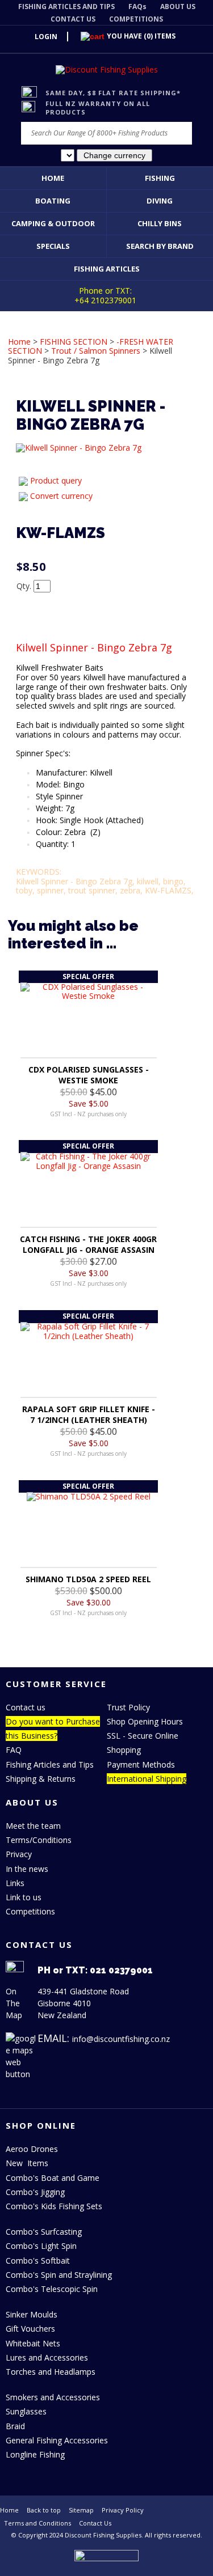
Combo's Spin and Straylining (59, 2275)
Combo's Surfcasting (44, 2232)
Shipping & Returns (41, 1779)
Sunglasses (26, 2411)
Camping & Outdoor (53, 223)
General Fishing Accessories (57, 2440)
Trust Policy (128, 1707)
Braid (15, 2426)
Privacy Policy (123, 2510)
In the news (27, 1869)
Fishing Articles (107, 269)
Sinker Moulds (32, 2314)
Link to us (24, 1897)
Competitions (30, 1911)
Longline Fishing (35, 2454)
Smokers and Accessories (53, 2397)
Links (15, 1883)
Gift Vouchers (30, 2329)
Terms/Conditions (39, 1840)
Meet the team (33, 1826)
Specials (53, 246)
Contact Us (95, 2523)
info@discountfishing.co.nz (121, 2039)
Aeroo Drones (32, 2149)
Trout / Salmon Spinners (96, 351)
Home (53, 178)
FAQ (14, 1750)
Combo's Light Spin (41, 2246)
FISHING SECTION (74, 342)
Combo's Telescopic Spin (52, 2289)
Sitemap (81, 2510)
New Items (27, 2163)
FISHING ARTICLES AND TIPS (66, 7)
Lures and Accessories (47, 2357)
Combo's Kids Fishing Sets (54, 2206)
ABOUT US (178, 7)
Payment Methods (141, 1764)
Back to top (44, 2510)
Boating (53, 201)
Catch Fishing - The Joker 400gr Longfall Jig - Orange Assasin (88, 1244)
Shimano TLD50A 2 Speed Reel (88, 1579)
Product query (56, 480)
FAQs (137, 7)
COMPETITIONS (136, 19)
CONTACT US (73, 19)
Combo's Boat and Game (53, 2178)
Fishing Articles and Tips (50, 1764)
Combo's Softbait (38, 2261)
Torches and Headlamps (51, 2372)
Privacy (19, 1854)
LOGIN (46, 37)
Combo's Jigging (35, 2192)
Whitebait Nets (33, 2343)
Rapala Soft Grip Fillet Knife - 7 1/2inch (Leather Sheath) (89, 1414)
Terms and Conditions (37, 2523)
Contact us (26, 1707)
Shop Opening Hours (145, 1721)
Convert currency (61, 496)
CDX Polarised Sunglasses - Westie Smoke (89, 1075)
